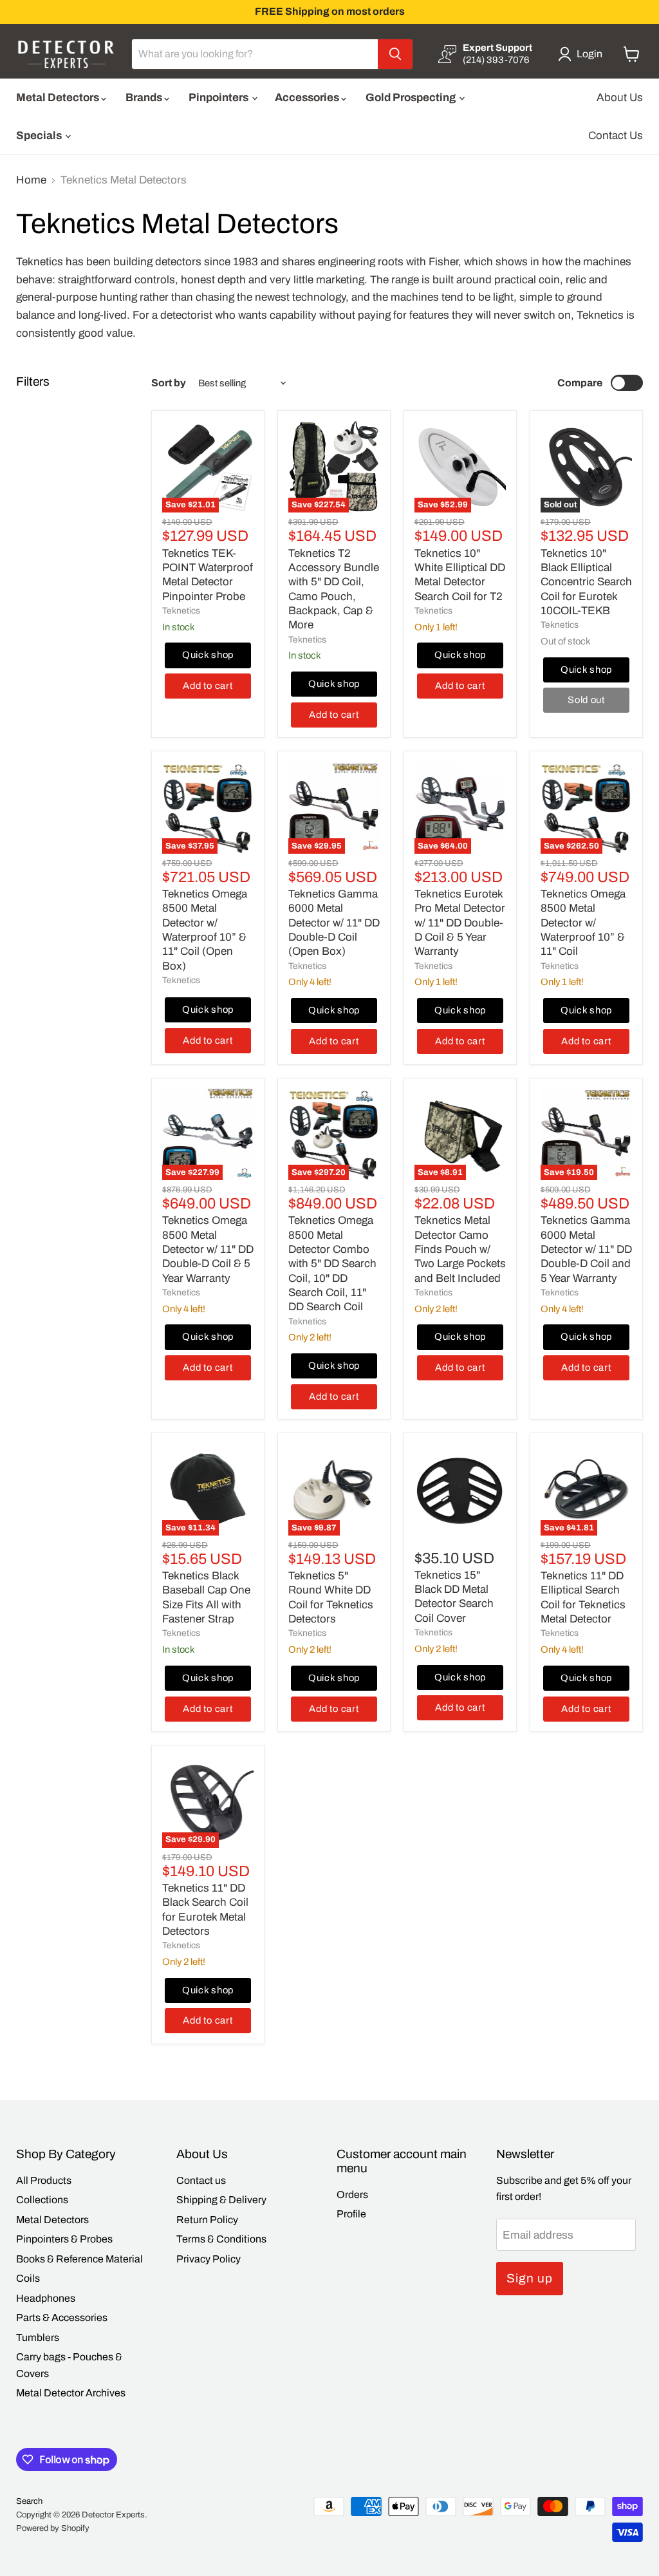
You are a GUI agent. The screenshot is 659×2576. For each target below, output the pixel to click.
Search (29, 2501)
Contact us (201, 2180)
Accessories (308, 98)
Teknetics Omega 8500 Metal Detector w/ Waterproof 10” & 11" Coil (583, 923)
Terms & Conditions (221, 2239)
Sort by (169, 383)
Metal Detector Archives (71, 2393)
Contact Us (616, 136)
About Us (620, 98)
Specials (40, 136)
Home (31, 180)
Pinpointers (219, 98)
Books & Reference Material (79, 2259)
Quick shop (208, 655)
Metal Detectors (59, 98)
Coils (28, 2278)
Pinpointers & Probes (64, 2239)
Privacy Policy (209, 2259)
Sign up (530, 2278)
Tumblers (38, 2337)
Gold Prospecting (412, 98)
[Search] (395, 54)
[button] (583, 54)
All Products (44, 2180)
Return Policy (207, 2220)
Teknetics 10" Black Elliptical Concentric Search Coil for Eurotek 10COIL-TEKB (586, 582)
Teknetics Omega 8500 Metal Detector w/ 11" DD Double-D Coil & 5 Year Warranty (208, 1249)
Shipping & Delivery (221, 2200)
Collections (42, 2200)
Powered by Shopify (53, 2528)
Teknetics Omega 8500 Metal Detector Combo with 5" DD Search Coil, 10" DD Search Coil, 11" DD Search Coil (332, 1264)
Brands (145, 98)
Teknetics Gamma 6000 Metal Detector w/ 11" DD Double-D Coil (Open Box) (334, 923)
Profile (351, 2214)
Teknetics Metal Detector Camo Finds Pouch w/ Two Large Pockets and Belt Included (460, 1249)
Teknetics (181, 611)
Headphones (46, 2298)
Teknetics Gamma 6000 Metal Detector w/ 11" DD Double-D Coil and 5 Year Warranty (586, 1249)
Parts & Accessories (62, 2317)
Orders (352, 2195)
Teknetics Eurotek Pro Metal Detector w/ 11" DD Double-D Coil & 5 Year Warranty (460, 923)
